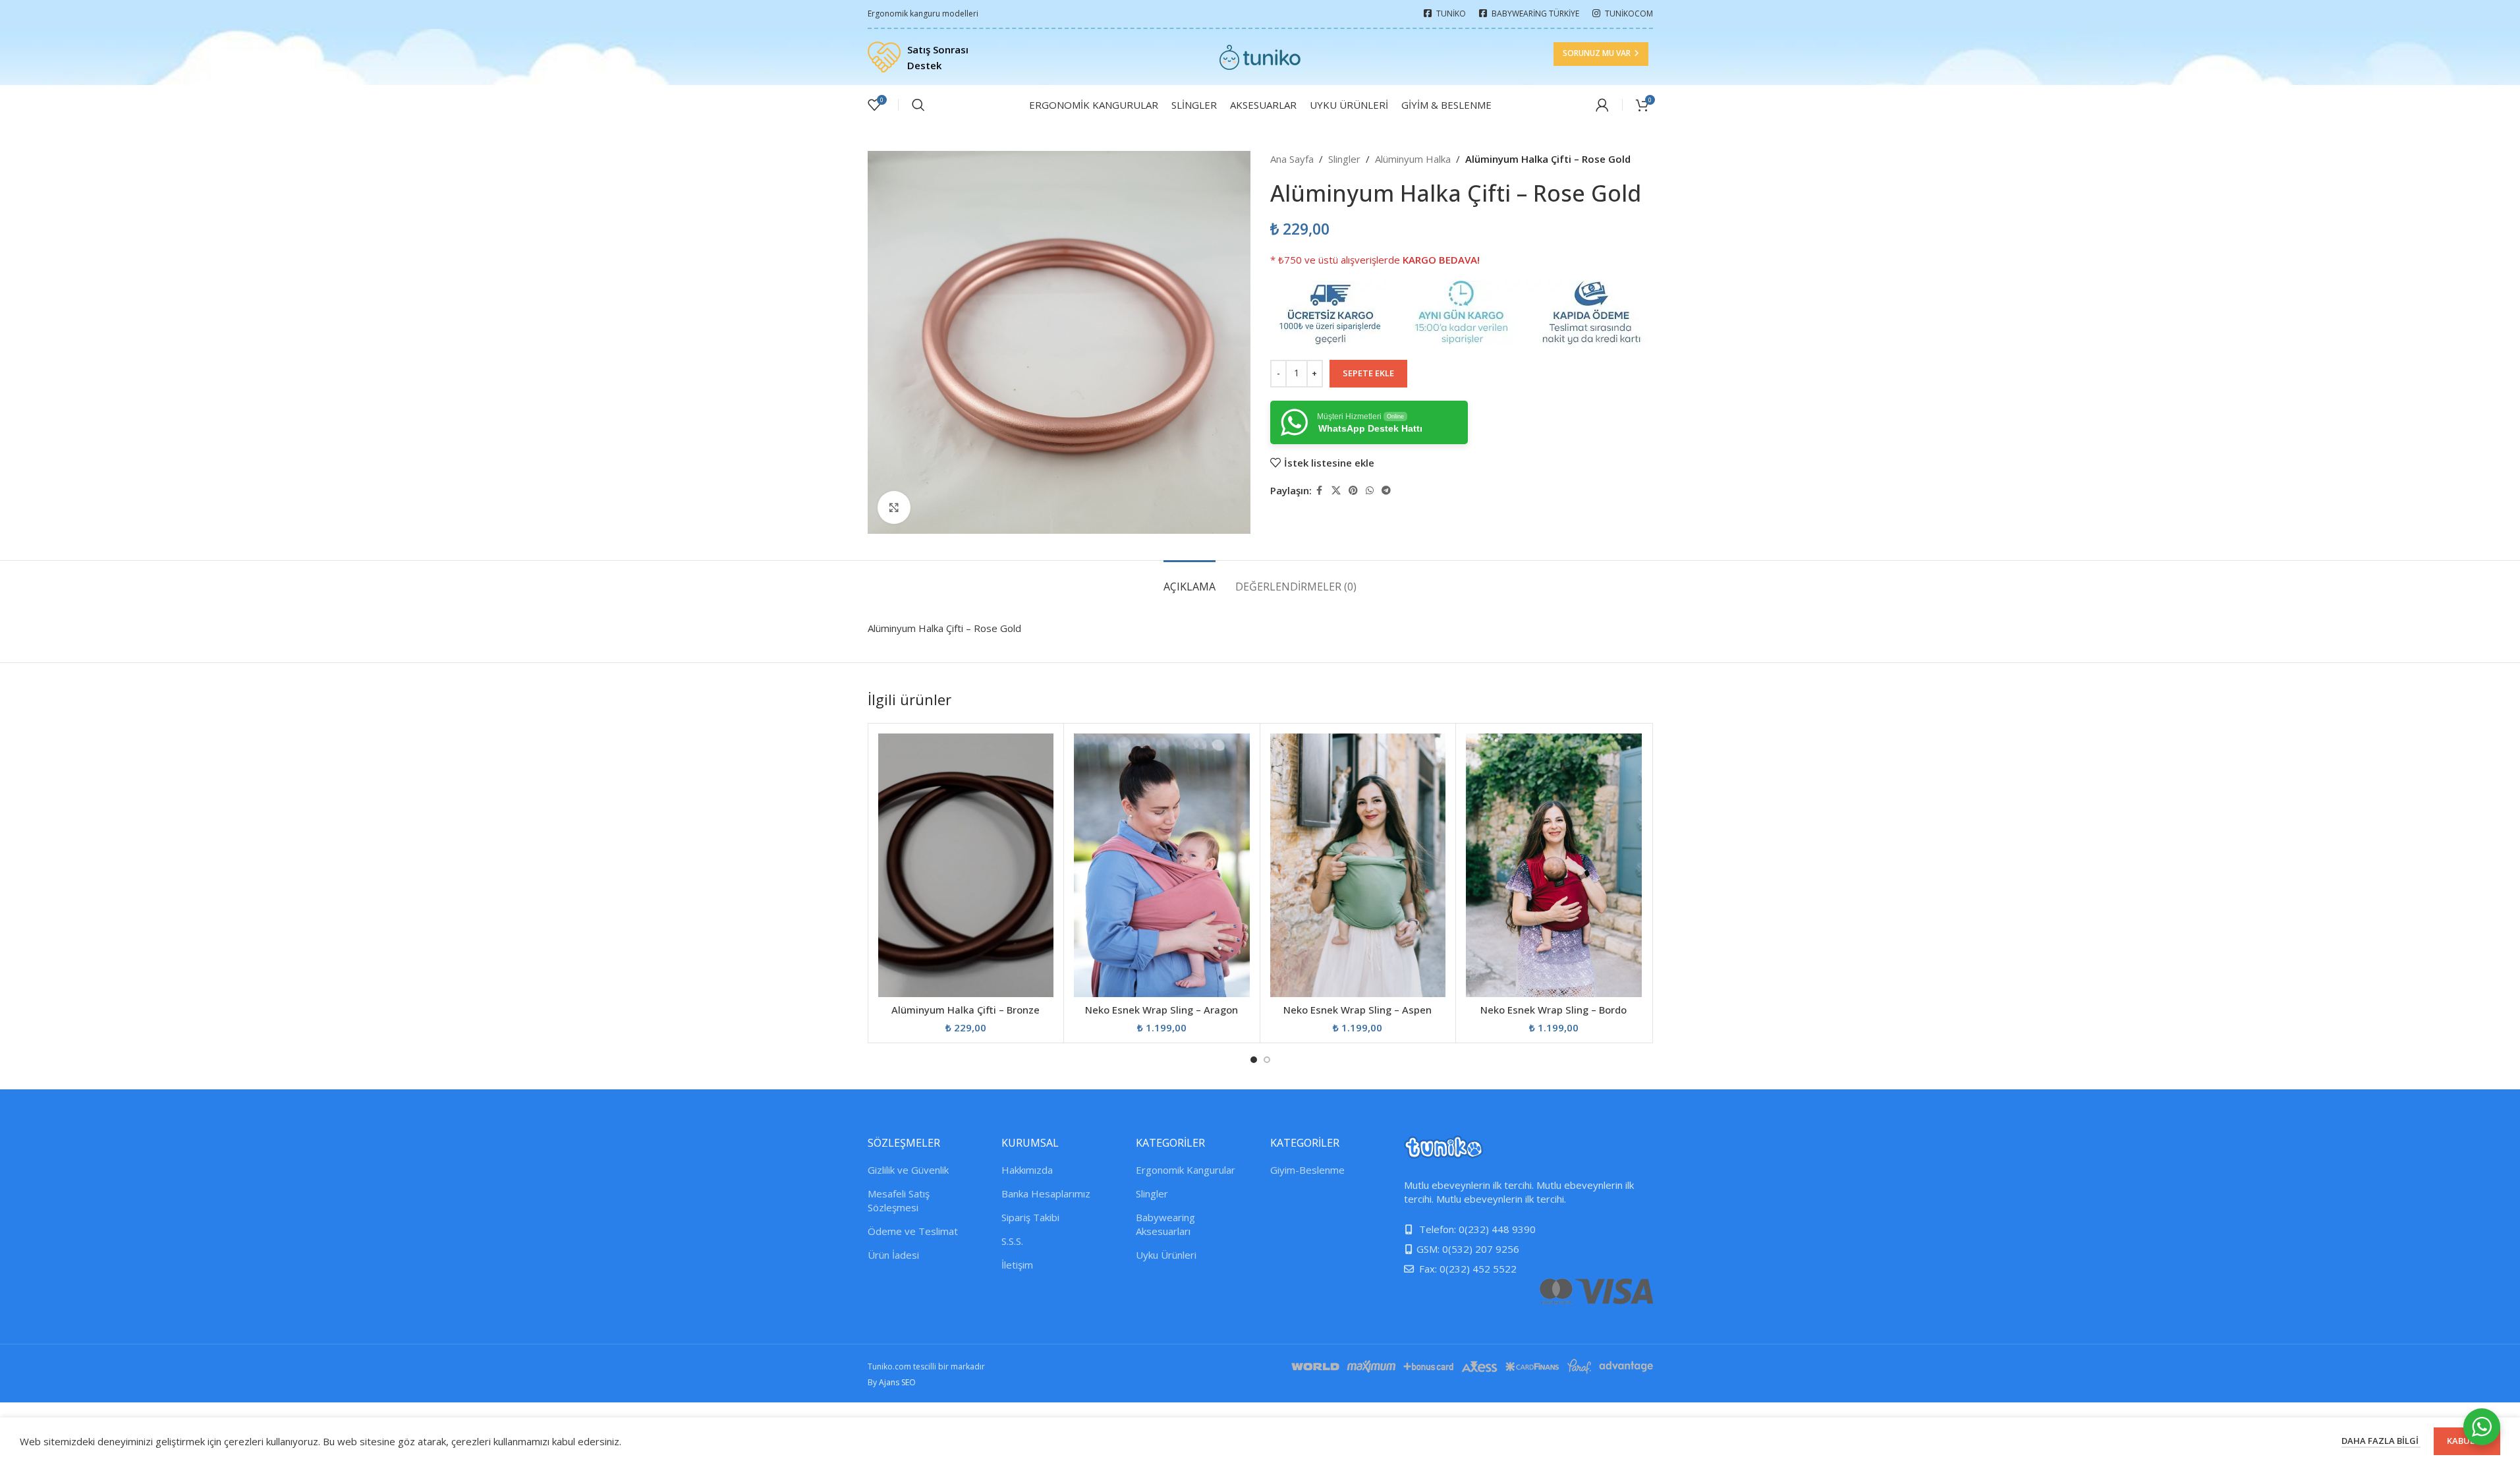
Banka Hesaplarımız (1046, 1193)
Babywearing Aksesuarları (1165, 1224)
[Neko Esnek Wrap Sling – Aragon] (1162, 865)
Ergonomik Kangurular (1186, 1170)
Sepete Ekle (1368, 373)
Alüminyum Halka (1413, 159)
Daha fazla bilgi (2381, 1441)
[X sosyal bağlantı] (1336, 491)
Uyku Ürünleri (1166, 1255)
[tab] (1190, 580)
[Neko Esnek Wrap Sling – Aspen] (1358, 865)
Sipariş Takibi (1030, 1217)
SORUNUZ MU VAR (1597, 53)
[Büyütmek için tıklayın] (894, 507)
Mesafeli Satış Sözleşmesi (899, 1200)
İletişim (1017, 1265)
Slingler (1344, 159)
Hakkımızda (1027, 1170)
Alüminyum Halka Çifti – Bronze (966, 1010)
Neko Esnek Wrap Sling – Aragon (1162, 1010)
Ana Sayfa (1292, 159)
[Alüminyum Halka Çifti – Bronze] (966, 865)
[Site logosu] (1260, 56)
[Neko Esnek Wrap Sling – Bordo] (1554, 865)
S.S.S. (1012, 1241)
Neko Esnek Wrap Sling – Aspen (1358, 1010)
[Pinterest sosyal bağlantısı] (1353, 491)
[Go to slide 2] (1267, 1060)
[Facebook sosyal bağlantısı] (1320, 491)
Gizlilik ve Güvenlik (908, 1170)
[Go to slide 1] (1254, 1060)
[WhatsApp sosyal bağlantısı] (1370, 491)
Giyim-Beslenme (1307, 1170)
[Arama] (918, 105)
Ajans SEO (897, 1382)
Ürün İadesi (893, 1255)
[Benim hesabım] (1602, 105)
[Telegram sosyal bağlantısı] (1386, 491)
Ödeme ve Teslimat (913, 1231)
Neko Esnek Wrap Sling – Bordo (1554, 1010)
